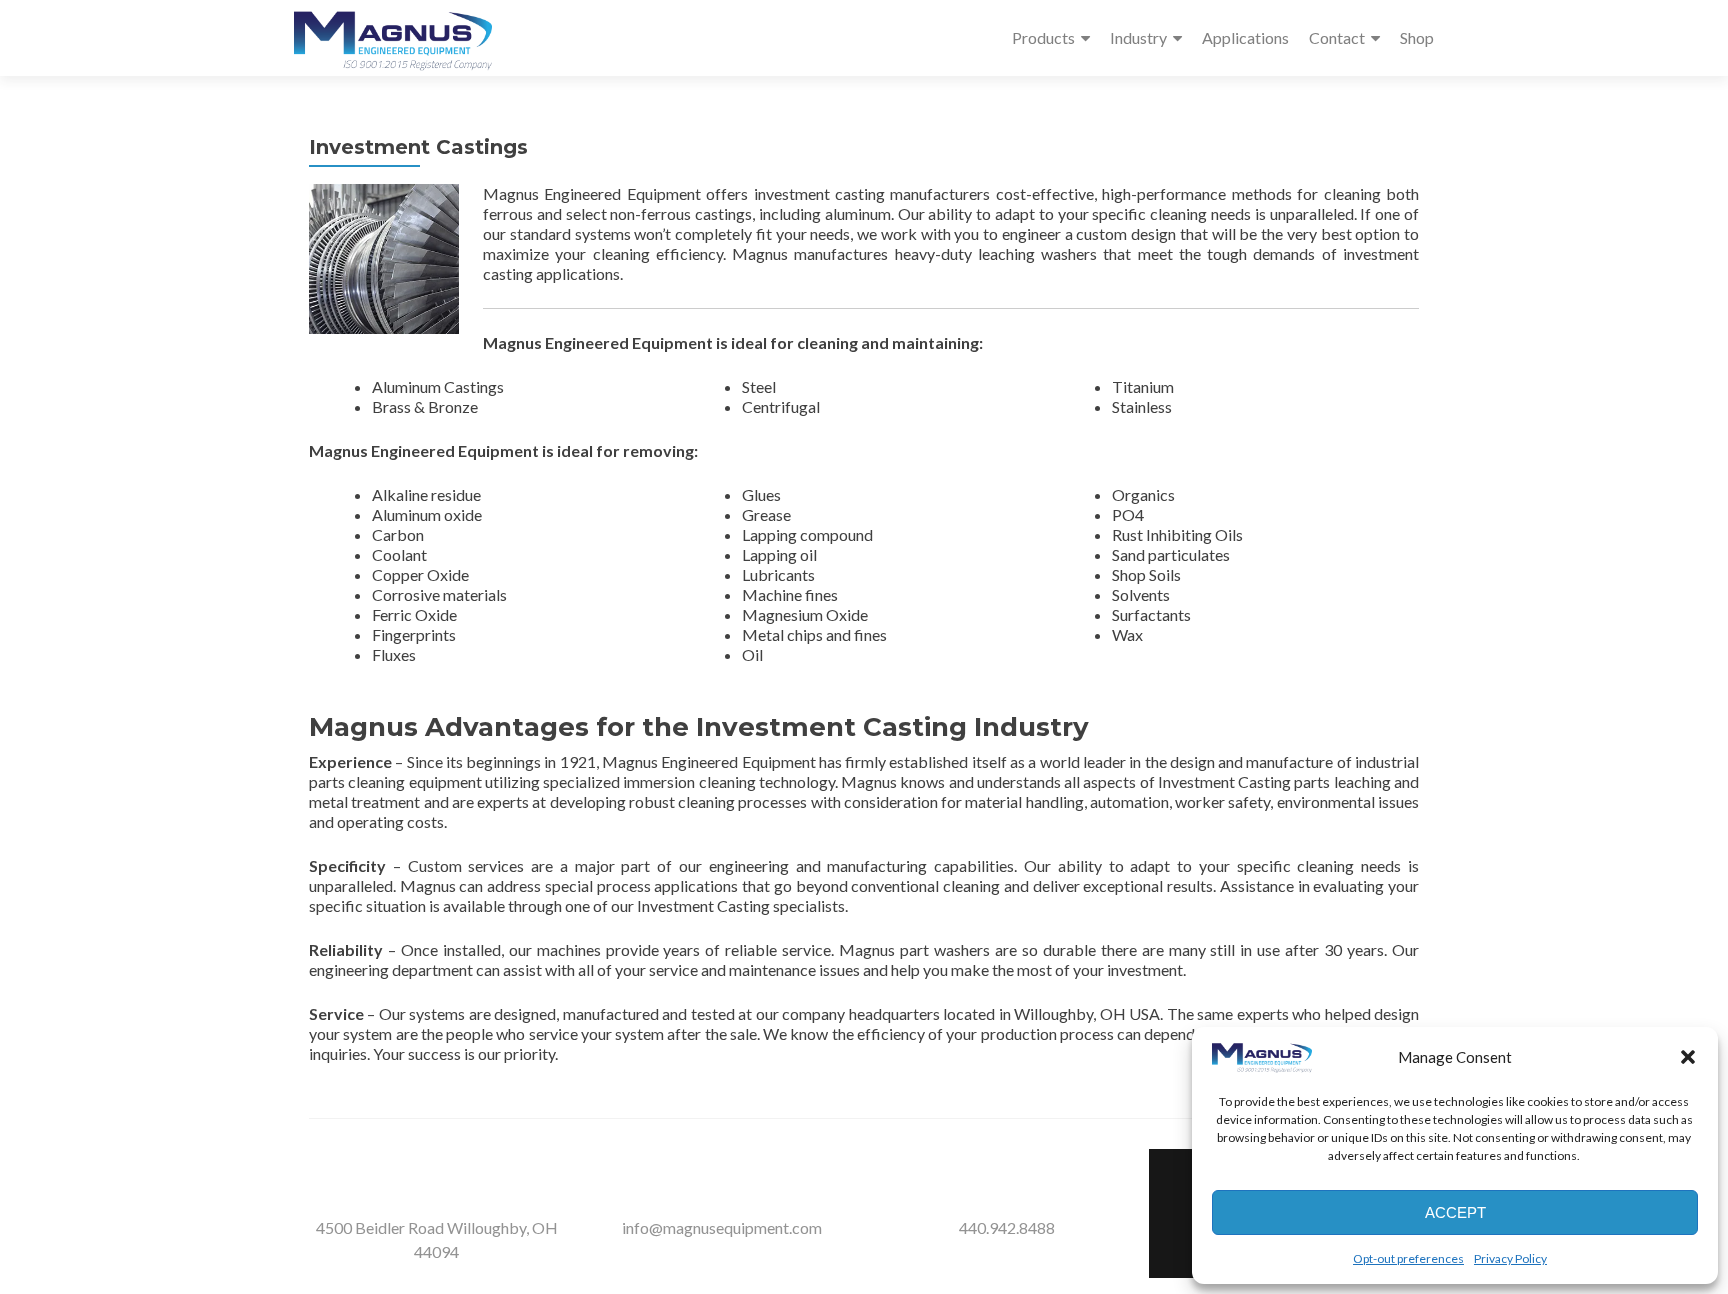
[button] (1688, 1057)
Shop (1417, 37)
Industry (1138, 37)
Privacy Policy (1510, 1258)
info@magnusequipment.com (722, 1227)
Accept (1455, 1212)
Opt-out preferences (1408, 1258)
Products (1043, 37)
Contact (1337, 37)
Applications (1245, 37)
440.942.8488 (1007, 1227)
